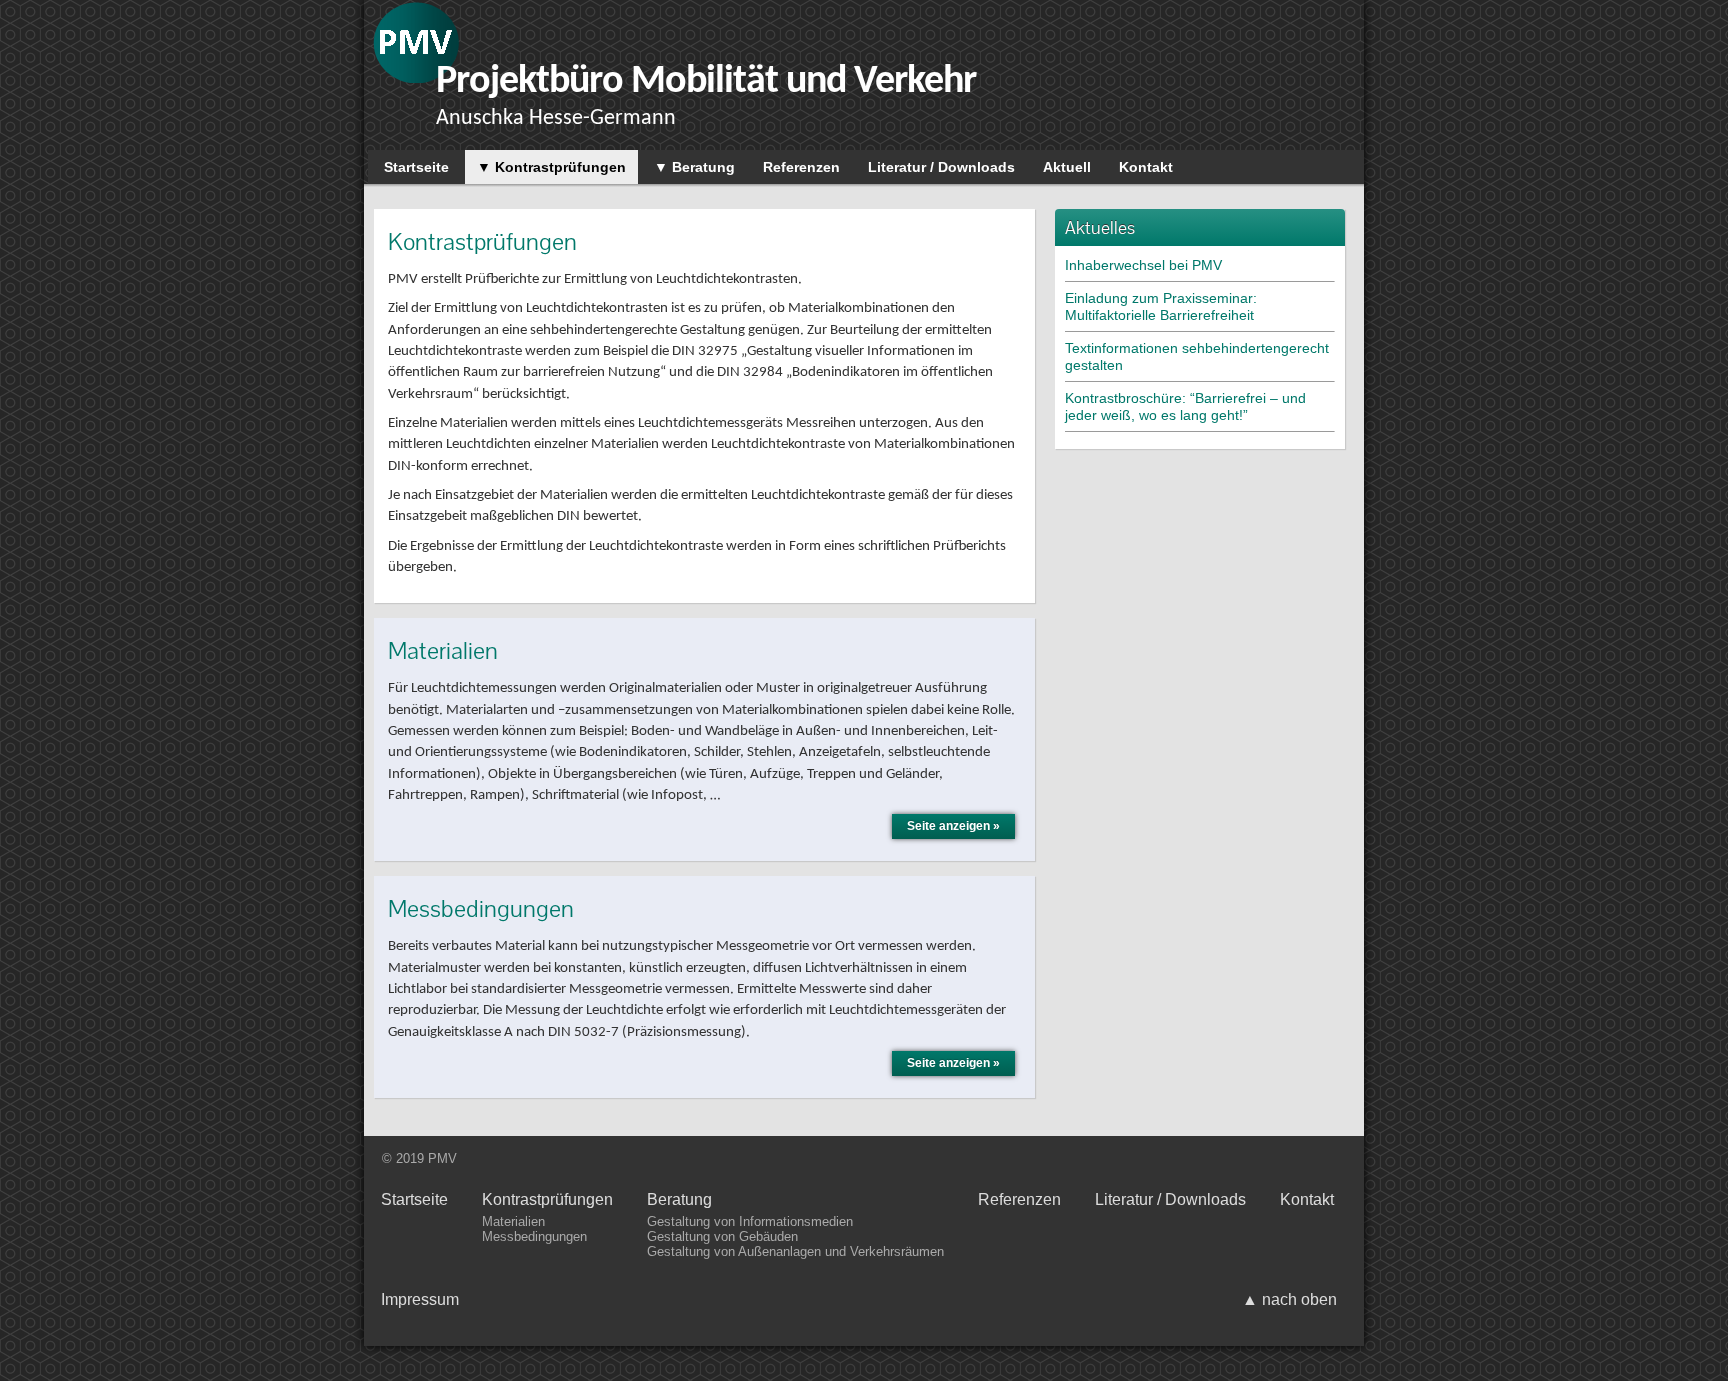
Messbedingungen (534, 1236)
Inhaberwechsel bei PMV (1143, 265)
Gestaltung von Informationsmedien (750, 1221)
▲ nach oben (1289, 1299)
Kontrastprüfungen (547, 1199)
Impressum (420, 1299)
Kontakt (1146, 167)
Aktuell (1067, 167)
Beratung (679, 1199)
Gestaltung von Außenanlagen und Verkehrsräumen (795, 1251)
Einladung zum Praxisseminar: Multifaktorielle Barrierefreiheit (1161, 306)
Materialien (513, 1221)
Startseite (416, 167)
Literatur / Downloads (941, 167)
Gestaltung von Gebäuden (722, 1236)
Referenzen (801, 167)
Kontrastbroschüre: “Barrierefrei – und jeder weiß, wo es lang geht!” (1185, 406)
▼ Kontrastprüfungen (551, 167)
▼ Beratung (694, 167)
